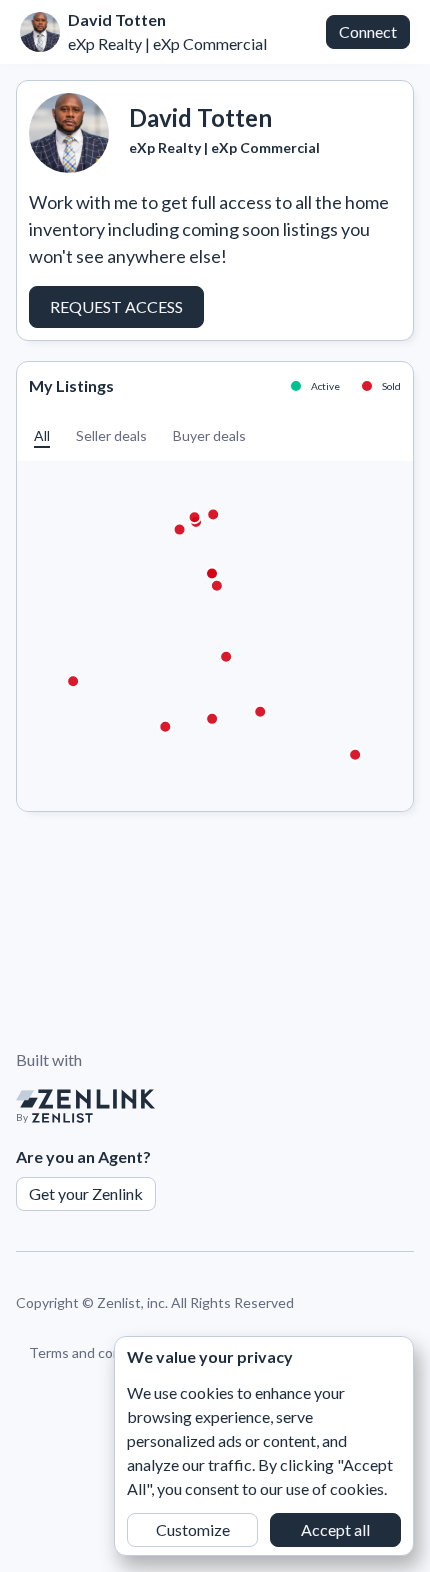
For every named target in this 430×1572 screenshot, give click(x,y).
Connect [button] (368, 31)
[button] (42, 435)
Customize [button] (193, 1529)
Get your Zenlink (86, 1193)
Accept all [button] (335, 1529)
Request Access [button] (116, 306)
